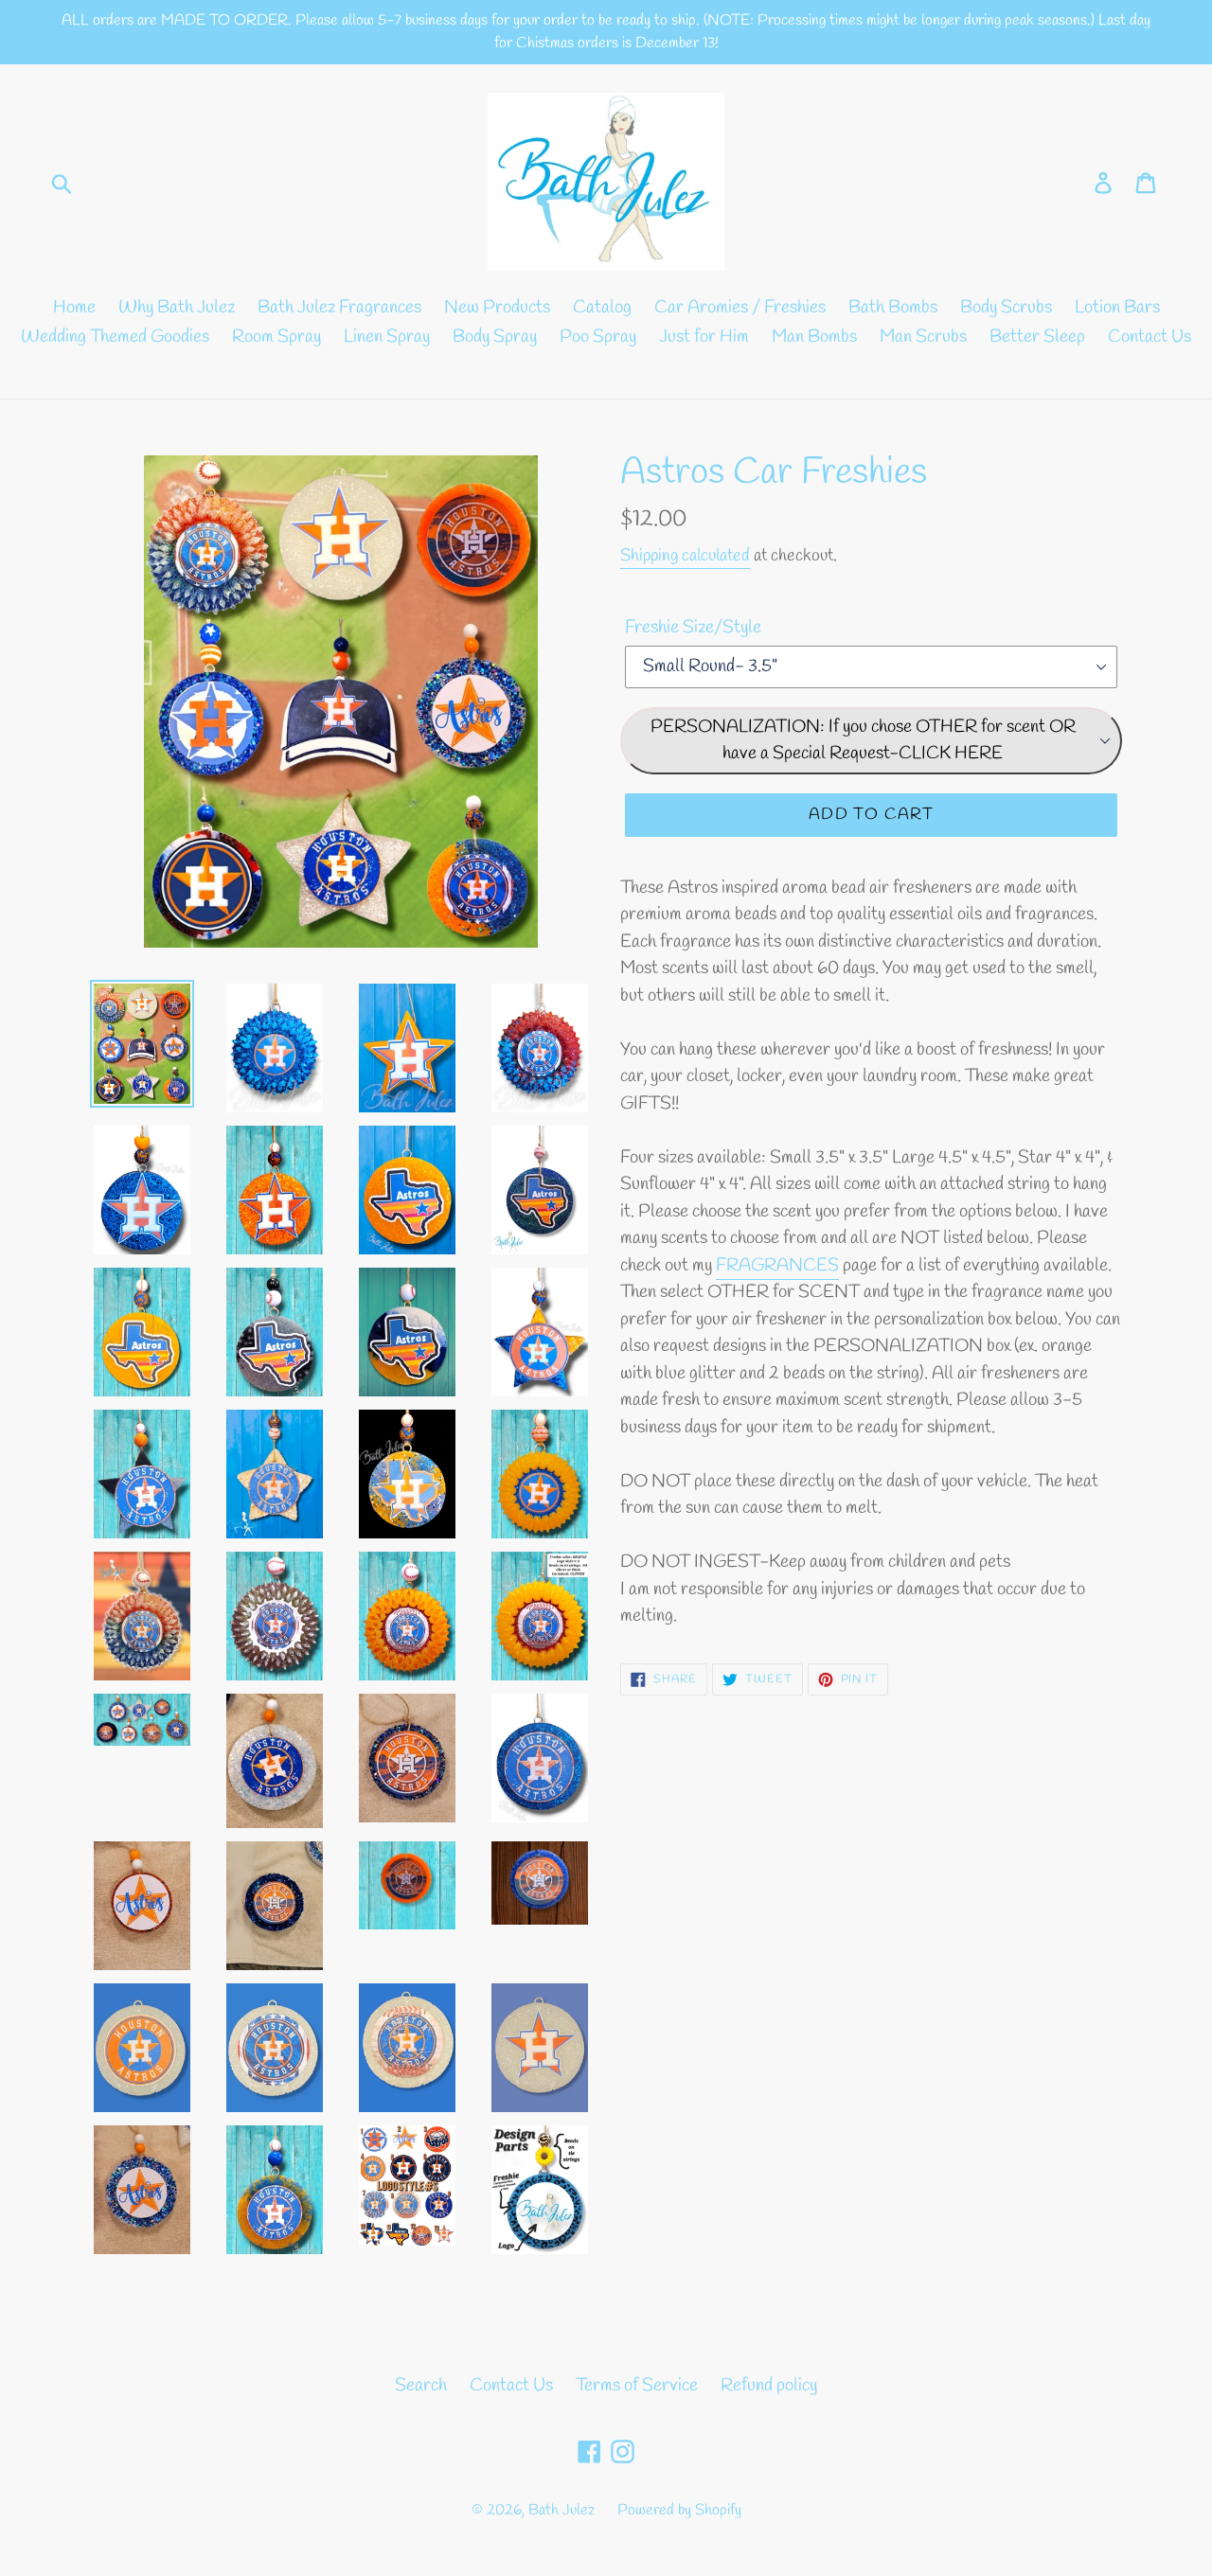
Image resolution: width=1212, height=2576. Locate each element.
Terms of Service (637, 2386)
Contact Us (511, 2386)
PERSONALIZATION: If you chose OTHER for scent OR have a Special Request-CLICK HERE (863, 741)
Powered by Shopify (679, 2510)
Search (421, 2386)
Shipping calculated (685, 556)
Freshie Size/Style (693, 628)
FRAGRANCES (777, 1266)
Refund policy (769, 2386)
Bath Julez (561, 2510)
